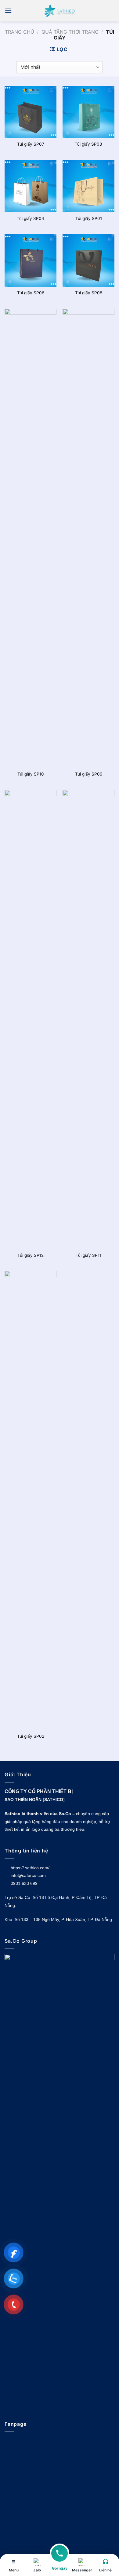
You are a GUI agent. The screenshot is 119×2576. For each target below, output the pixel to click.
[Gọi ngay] (60, 2557)
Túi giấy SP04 (31, 218)
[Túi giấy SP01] (88, 186)
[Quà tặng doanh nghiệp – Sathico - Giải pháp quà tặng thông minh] (60, 11)
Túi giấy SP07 (31, 144)
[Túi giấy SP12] (31, 1019)
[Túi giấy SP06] (31, 260)
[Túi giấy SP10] (31, 538)
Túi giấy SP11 (88, 1255)
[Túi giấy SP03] (88, 112)
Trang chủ (20, 32)
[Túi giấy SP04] (31, 186)
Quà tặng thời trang (70, 32)
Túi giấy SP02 (31, 1736)
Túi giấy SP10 (31, 774)
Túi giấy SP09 (89, 774)
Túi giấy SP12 (31, 1255)
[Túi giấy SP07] (31, 112)
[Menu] (8, 11)
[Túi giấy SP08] (88, 260)
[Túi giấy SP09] (88, 538)
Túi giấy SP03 (88, 144)
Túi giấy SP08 (89, 293)
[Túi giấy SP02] (31, 1500)
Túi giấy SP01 (89, 218)
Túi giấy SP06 (31, 293)
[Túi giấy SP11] (88, 1019)
